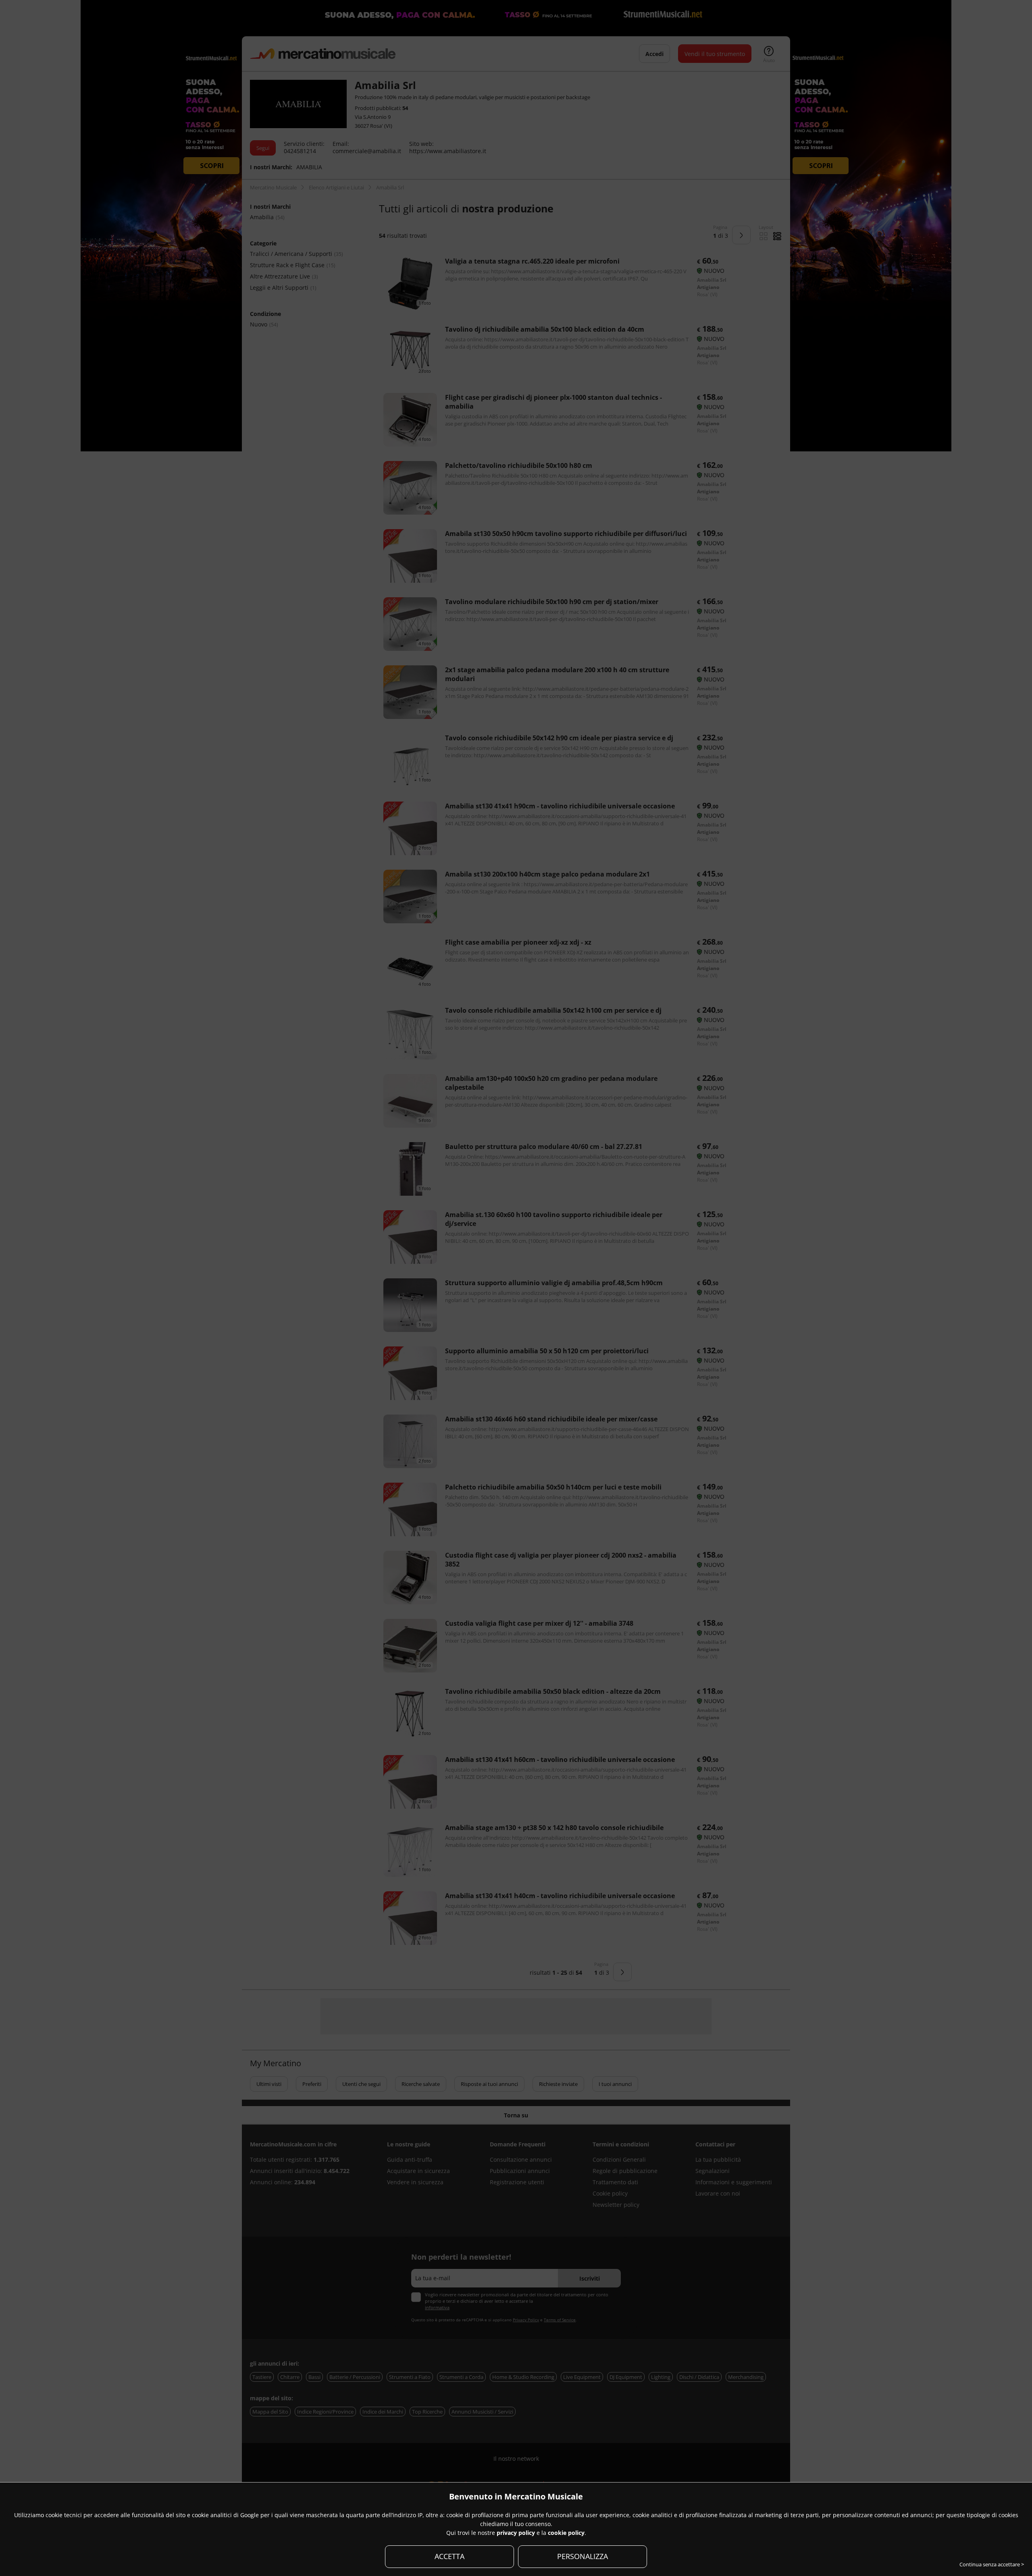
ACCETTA (449, 2556)
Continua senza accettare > (992, 2564)
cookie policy (566, 2533)
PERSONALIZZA (583, 2556)
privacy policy (516, 2533)
